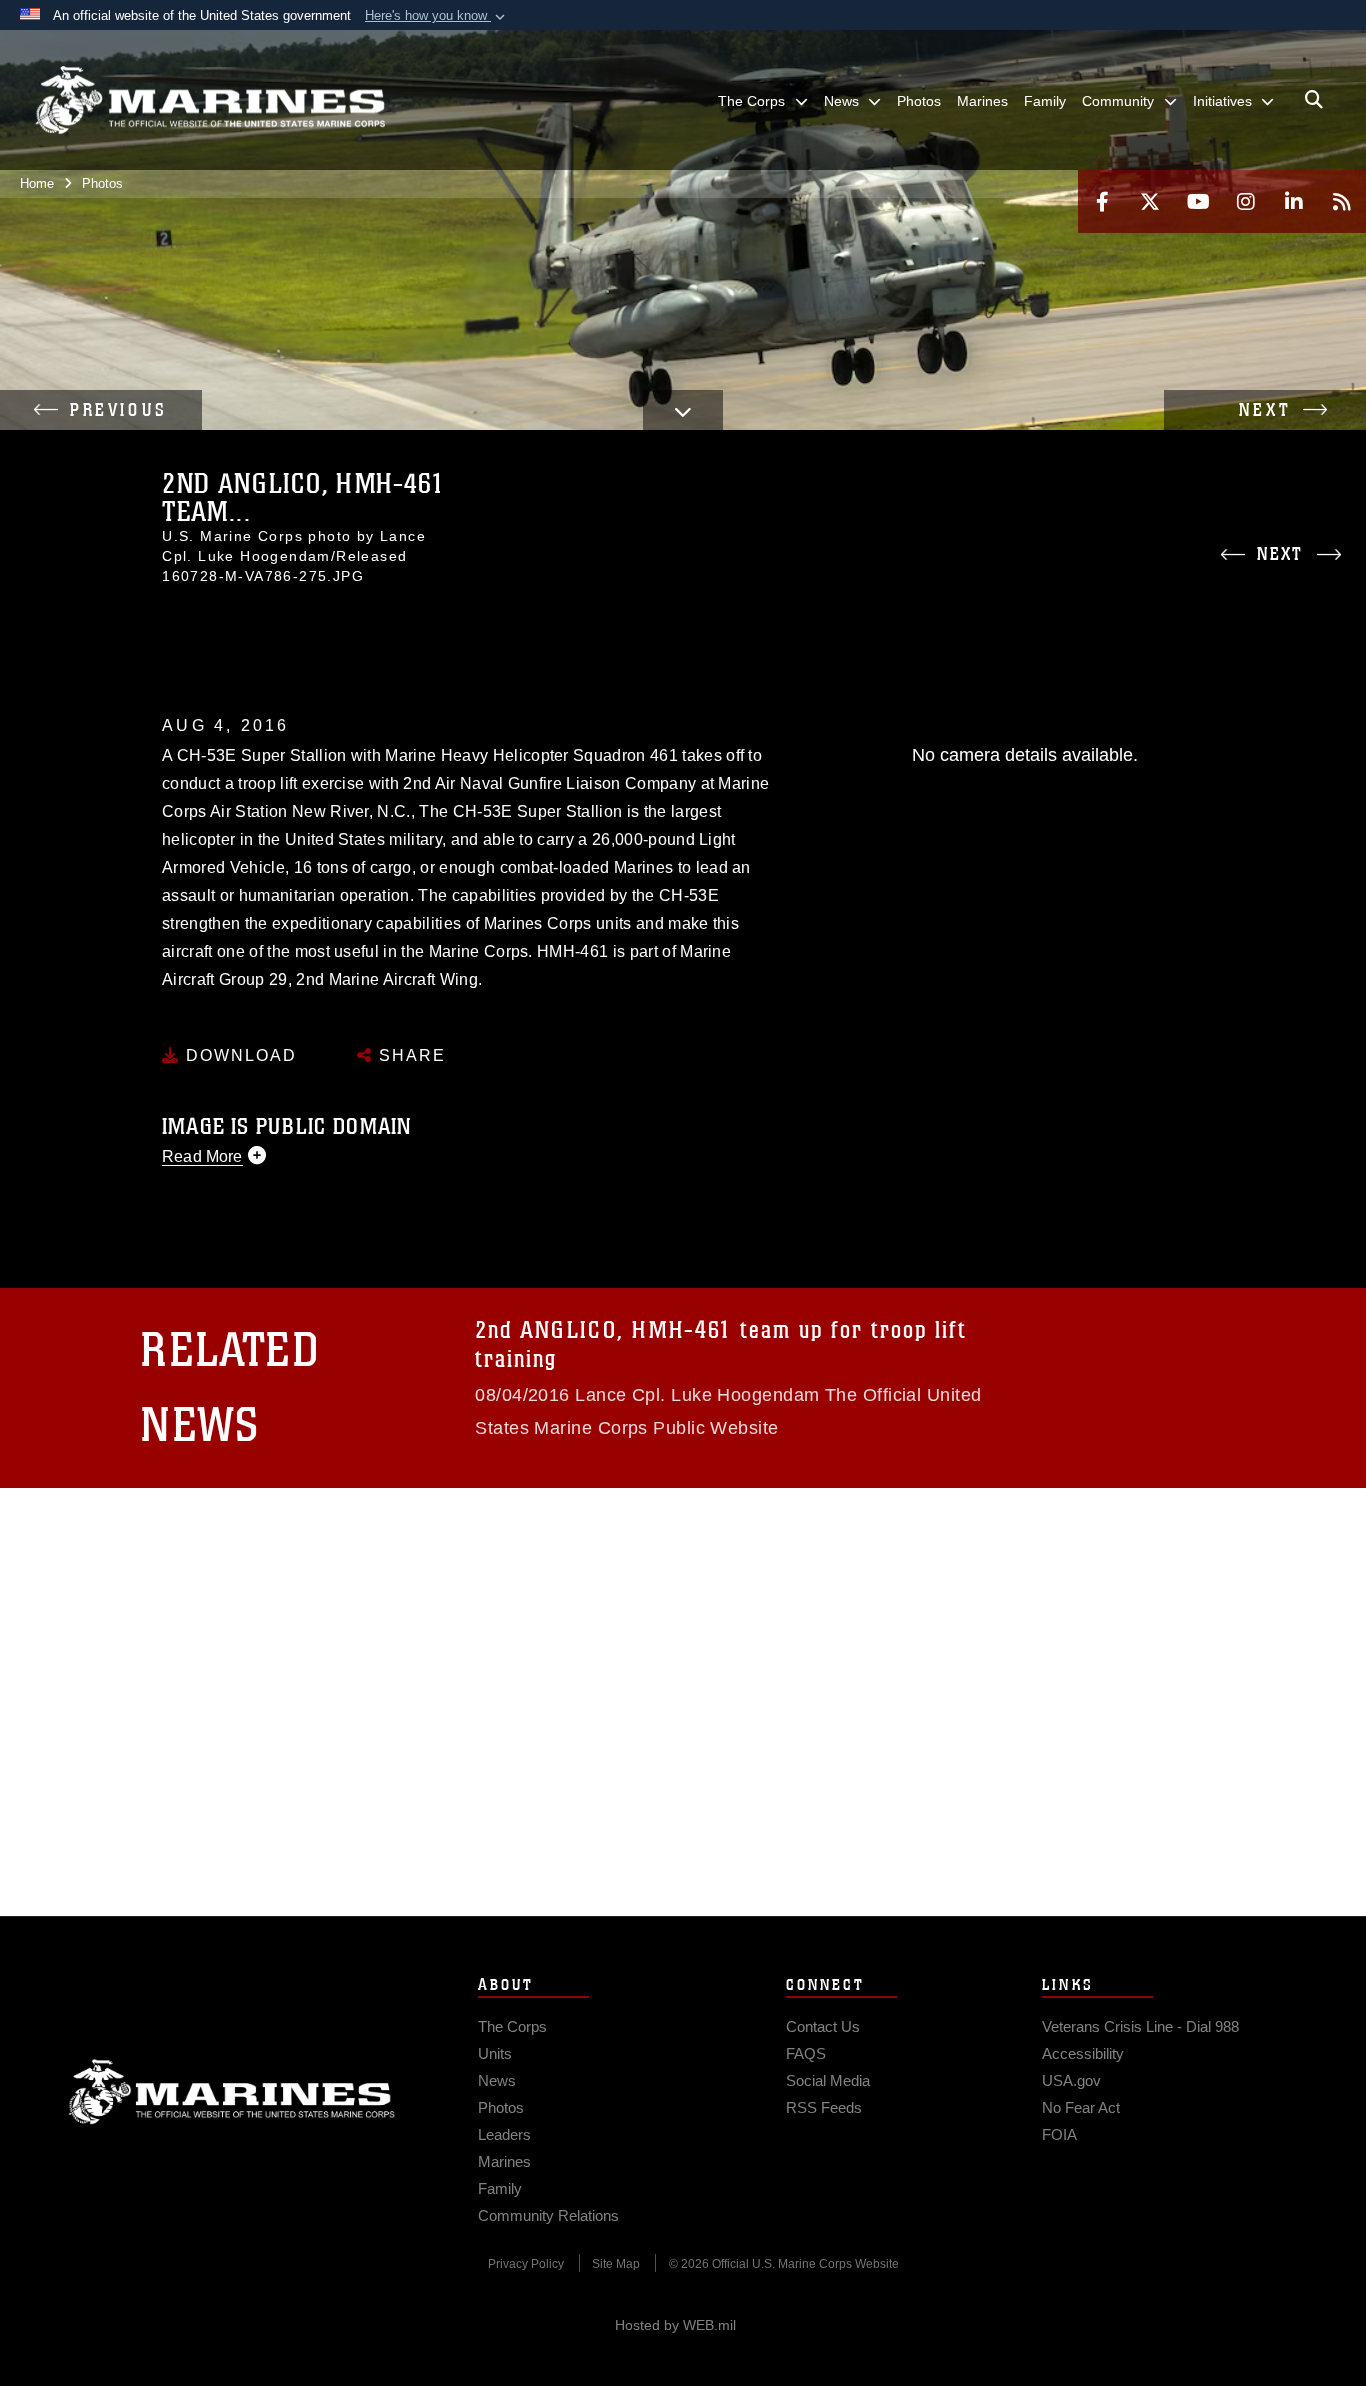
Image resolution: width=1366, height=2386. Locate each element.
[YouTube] (1198, 201)
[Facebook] (1102, 201)
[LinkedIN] (1294, 201)
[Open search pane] (1314, 100)
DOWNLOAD (238, 1055)
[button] (437, 16)
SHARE (409, 1055)
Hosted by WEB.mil (675, 2325)
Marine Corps (232, 2092)
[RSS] (1342, 201)
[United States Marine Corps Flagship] (210, 100)
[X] (1150, 201)
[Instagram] (1246, 201)
